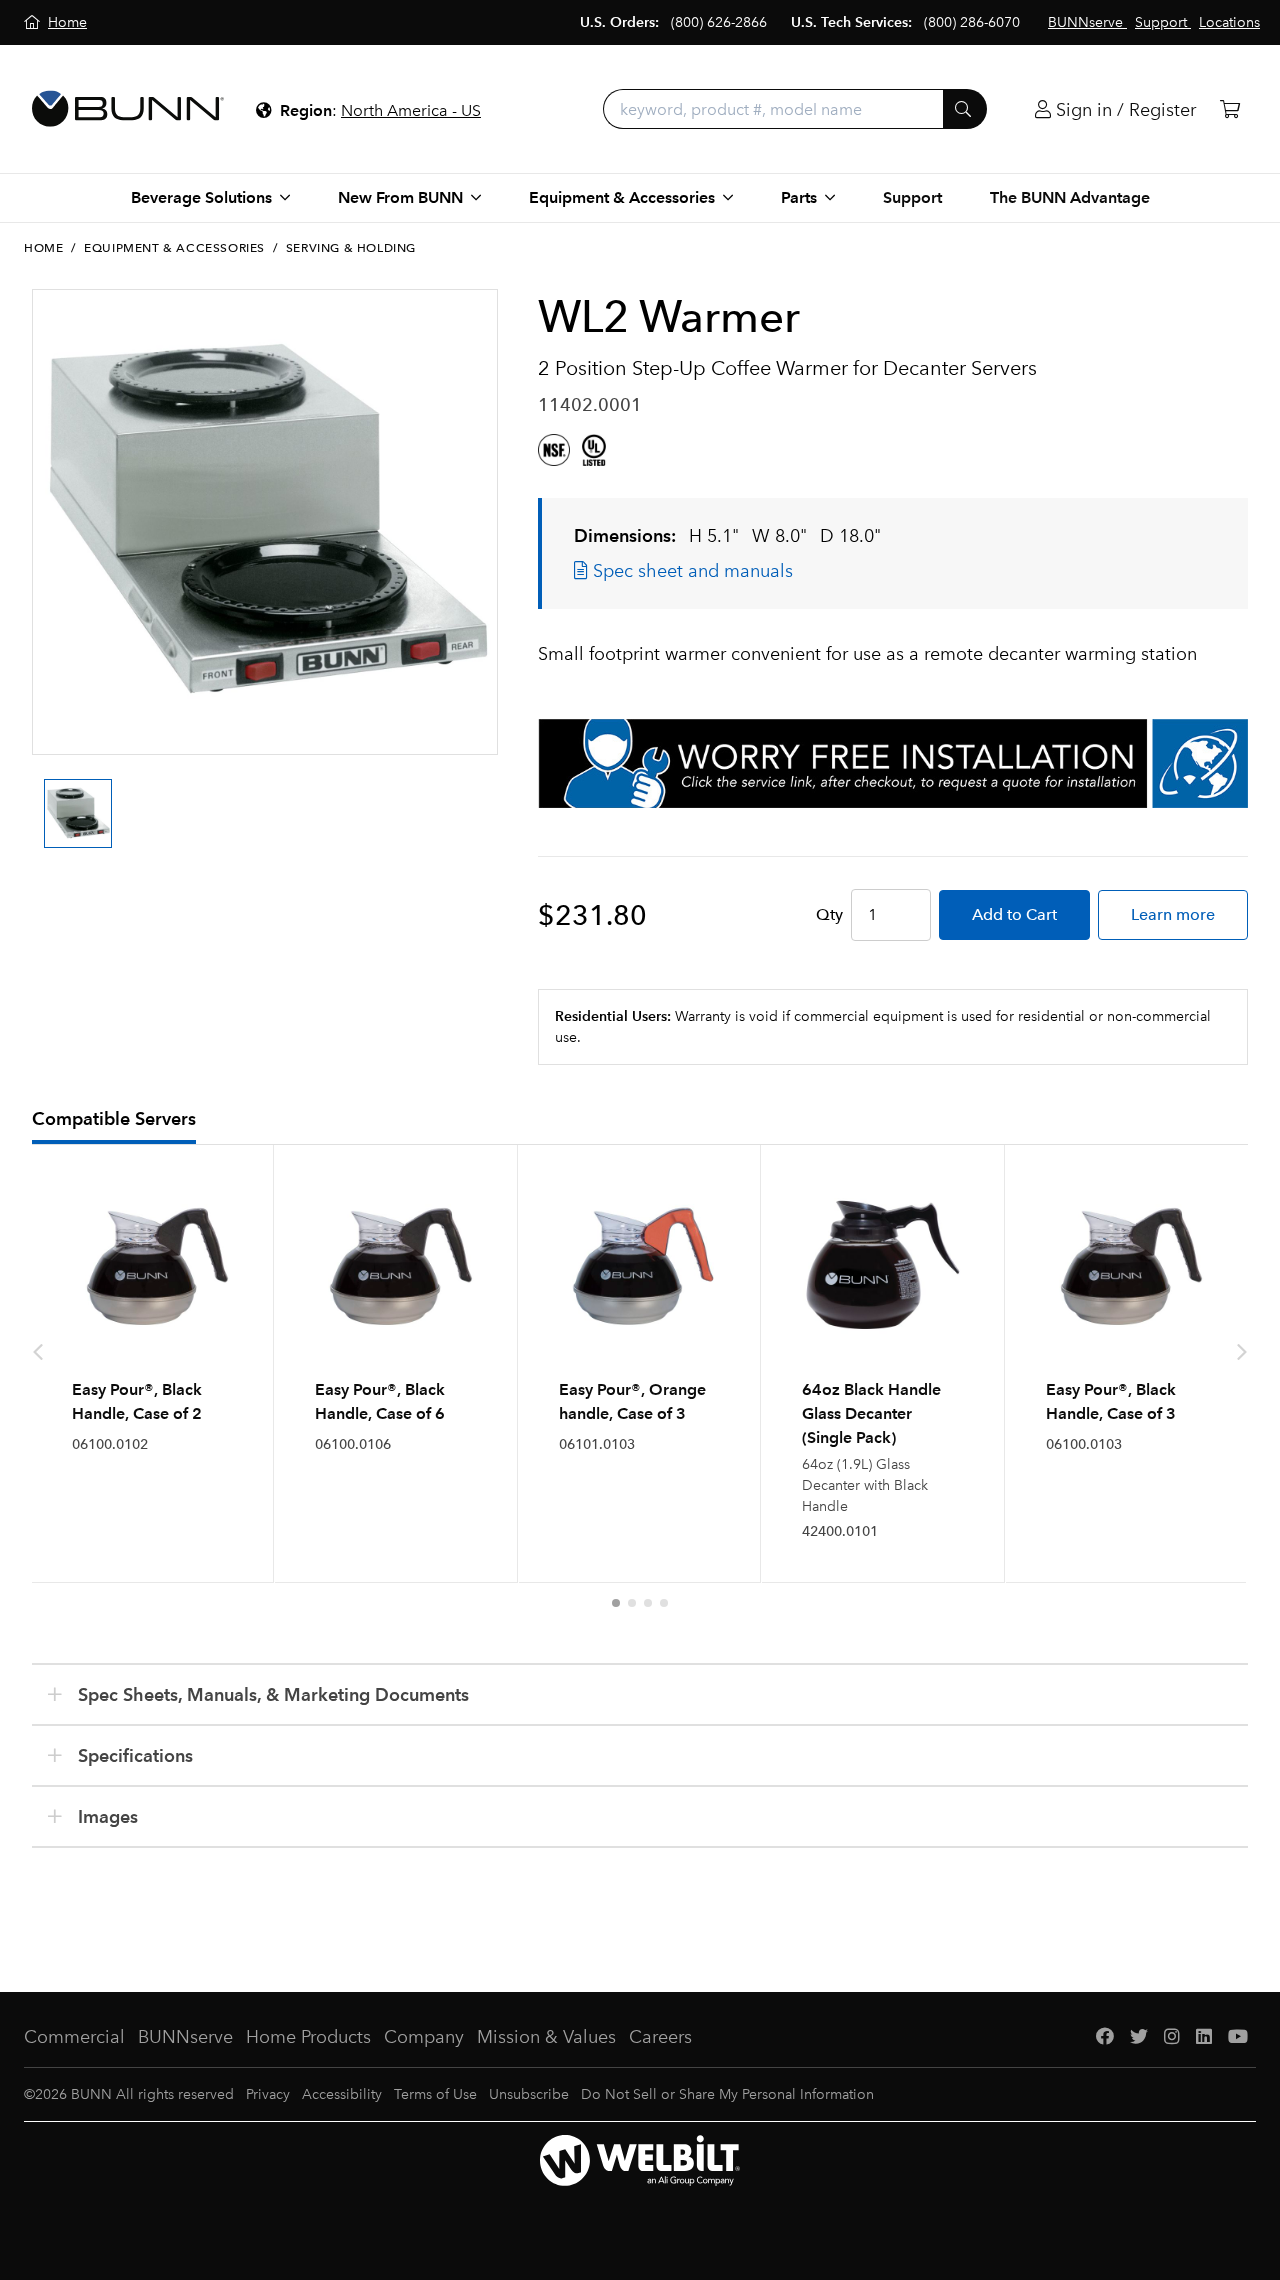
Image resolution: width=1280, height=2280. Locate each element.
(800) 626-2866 (719, 22)
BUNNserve (185, 2037)
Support (912, 197)
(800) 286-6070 (972, 22)
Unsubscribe (529, 2094)
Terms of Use (435, 2094)
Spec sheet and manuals (690, 571)
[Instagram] (1172, 2037)
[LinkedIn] (1204, 2037)
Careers (660, 2037)
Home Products (308, 2037)
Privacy (268, 2094)
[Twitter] (1139, 2037)
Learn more (1173, 914)
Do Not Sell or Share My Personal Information (727, 2094)
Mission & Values (546, 2037)
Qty (829, 914)
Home (43, 248)
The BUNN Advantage (1070, 197)
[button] (616, 1603)
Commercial (74, 2037)
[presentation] (38, 796)
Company (424, 2037)
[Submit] (965, 109)
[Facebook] (1105, 2037)
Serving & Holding (351, 248)
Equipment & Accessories (174, 248)
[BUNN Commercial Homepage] (128, 109)
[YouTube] (1238, 2037)
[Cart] (1230, 109)
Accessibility (342, 2094)
